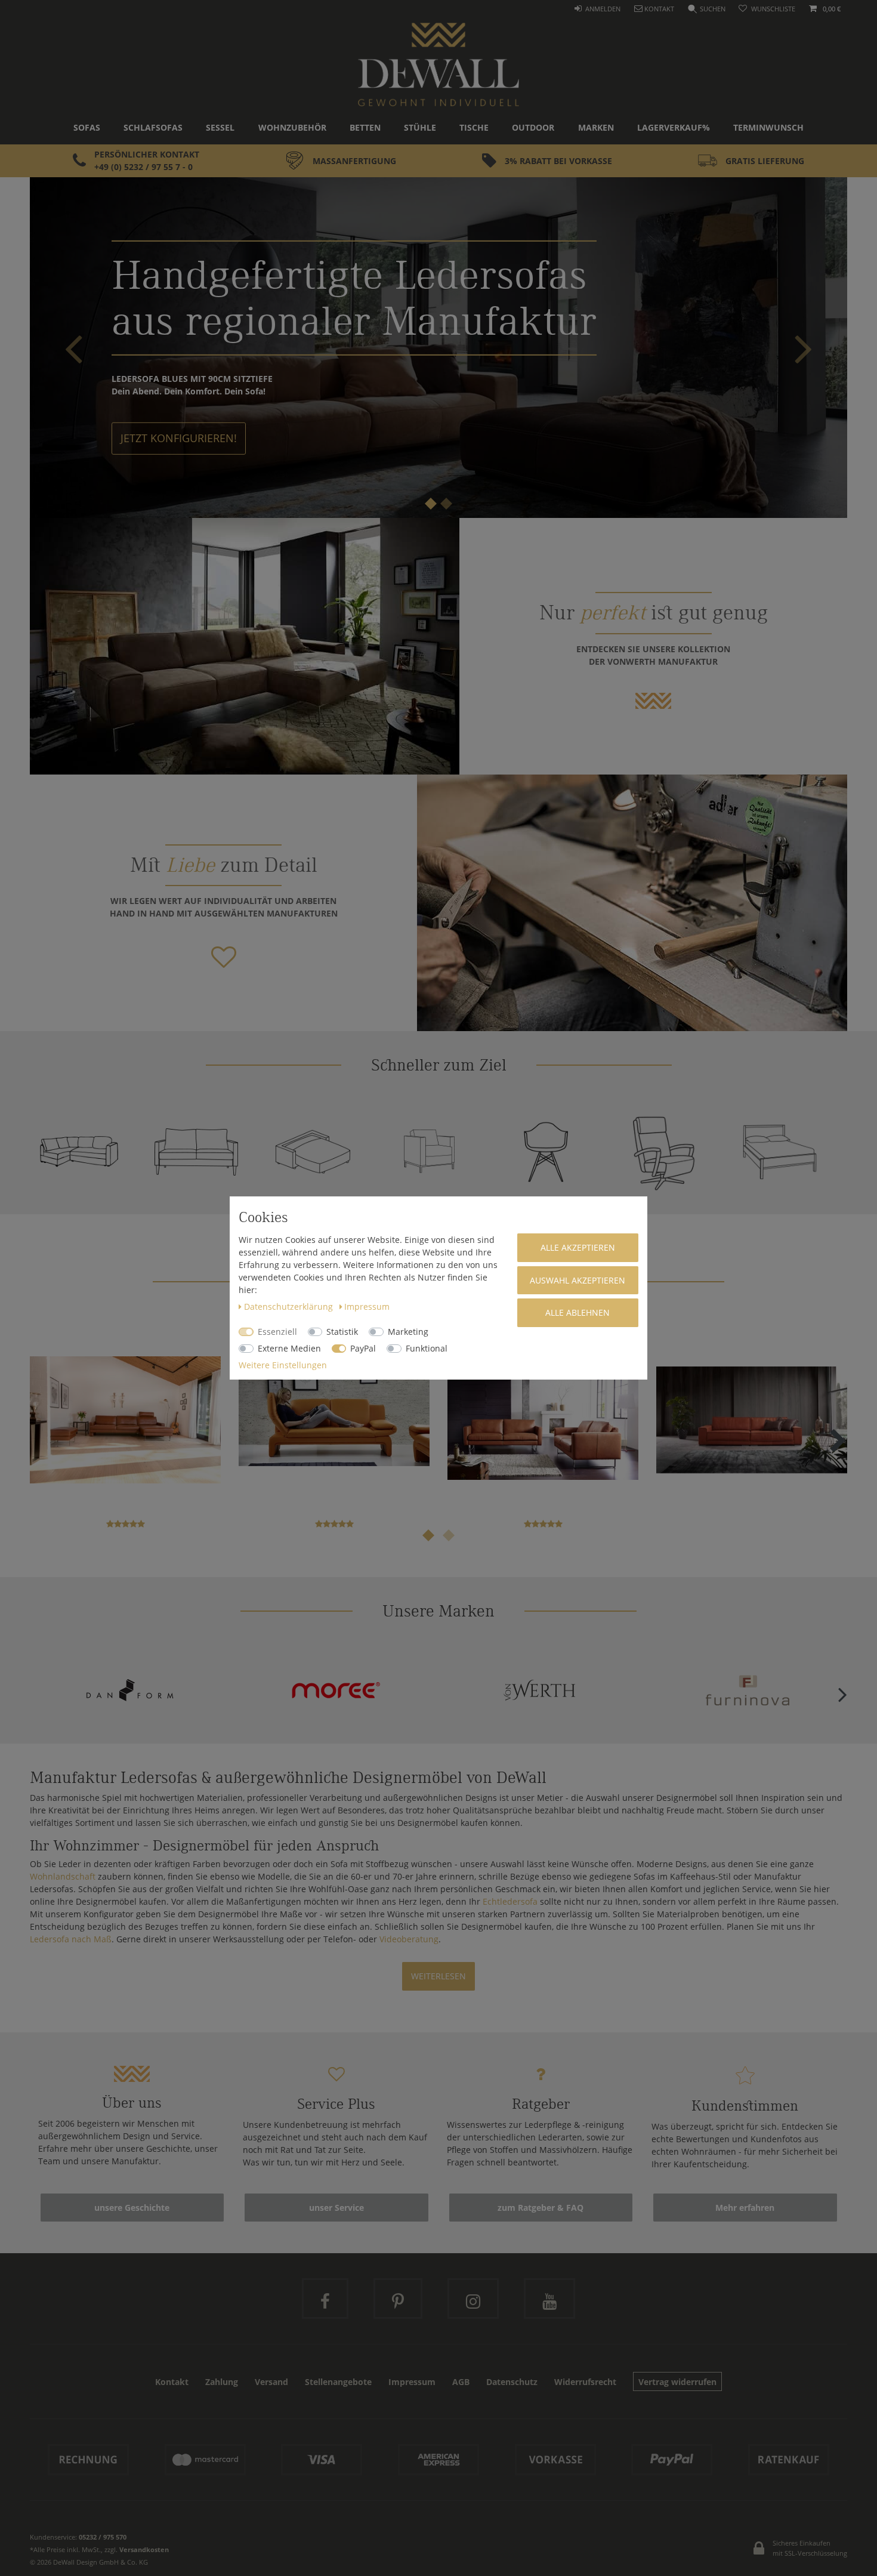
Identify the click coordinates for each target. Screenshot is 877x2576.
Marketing (408, 1332)
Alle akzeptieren (578, 1247)
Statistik (342, 1332)
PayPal (363, 1348)
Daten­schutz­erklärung (290, 1306)
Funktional (427, 1348)
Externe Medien (289, 1348)
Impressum (367, 1306)
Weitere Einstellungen (283, 1365)
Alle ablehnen (578, 1312)
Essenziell (277, 1332)
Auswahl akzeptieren (578, 1280)
